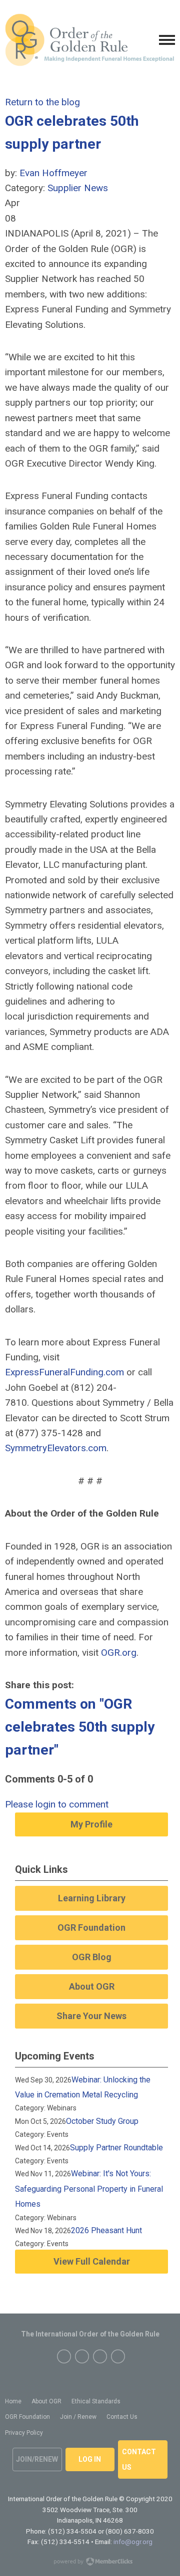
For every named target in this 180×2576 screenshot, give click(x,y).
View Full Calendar (92, 2261)
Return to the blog (42, 102)
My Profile (91, 1824)
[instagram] (100, 2356)
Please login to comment (57, 1804)
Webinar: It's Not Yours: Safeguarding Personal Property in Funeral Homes (89, 2189)
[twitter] (82, 2356)
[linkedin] (118, 2356)
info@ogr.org (133, 2542)
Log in (90, 2459)
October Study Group (102, 2121)
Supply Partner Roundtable (116, 2148)
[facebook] (64, 2356)
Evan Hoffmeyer (53, 173)
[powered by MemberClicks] (90, 2563)
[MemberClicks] (89, 40)
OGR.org (119, 1653)
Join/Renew (37, 2459)
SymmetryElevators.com (56, 1448)
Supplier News (78, 188)
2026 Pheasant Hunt (106, 2230)
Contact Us (139, 2459)
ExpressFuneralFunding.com (64, 1372)
